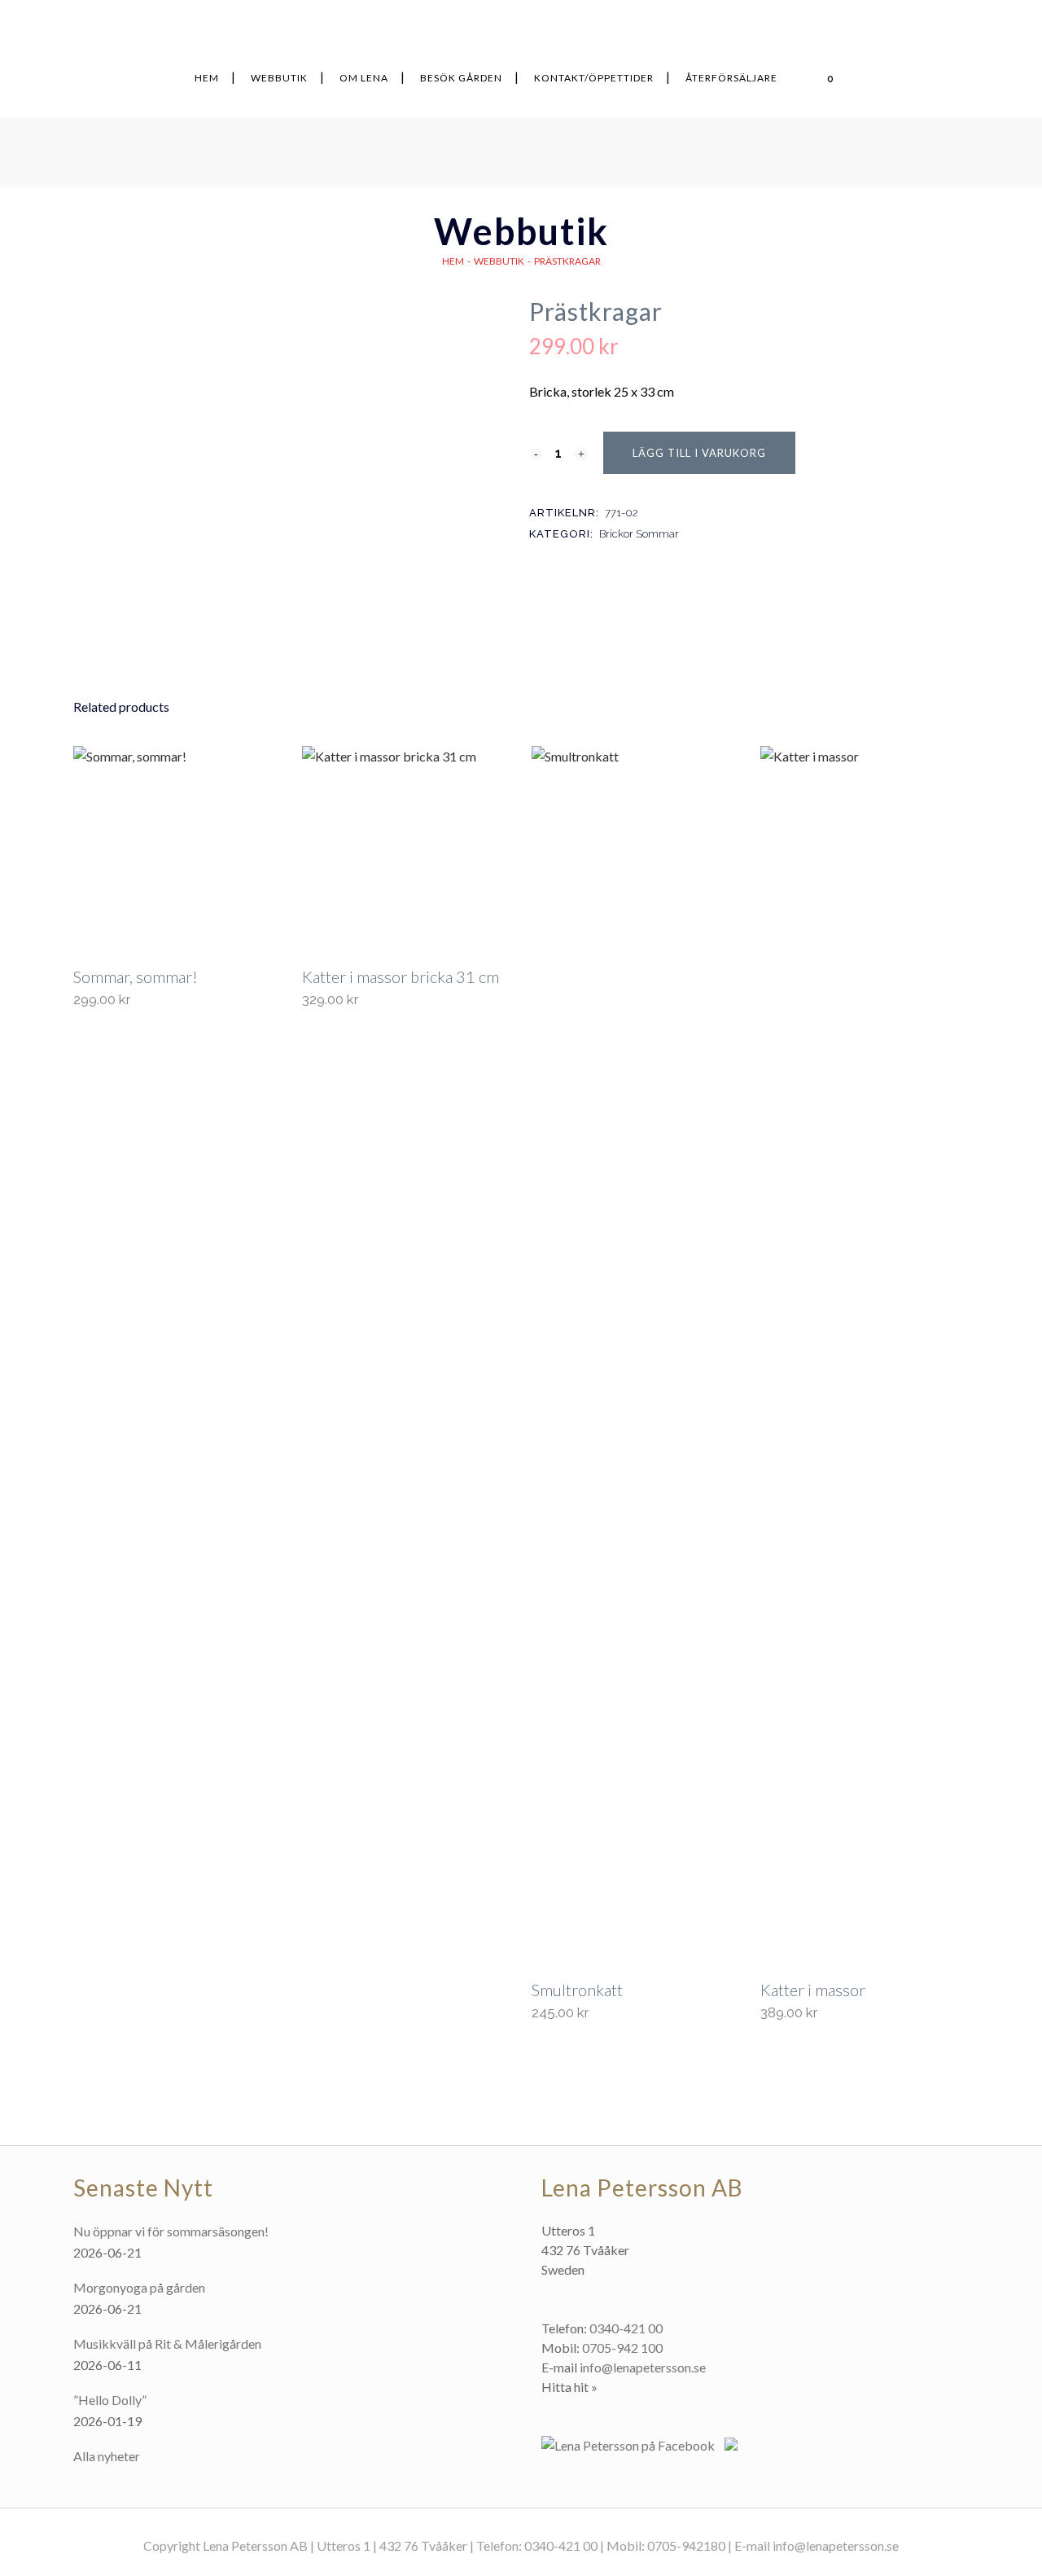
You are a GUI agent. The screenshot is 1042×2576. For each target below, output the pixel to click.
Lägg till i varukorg (699, 453)
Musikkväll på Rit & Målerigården (167, 2343)
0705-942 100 (622, 2348)
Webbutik (499, 261)
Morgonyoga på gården (139, 2287)
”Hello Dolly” (110, 2400)
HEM (453, 261)
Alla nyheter (107, 2456)
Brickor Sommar (639, 534)
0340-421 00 (626, 2328)
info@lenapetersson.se (643, 2367)
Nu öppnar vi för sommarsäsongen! (171, 2231)
